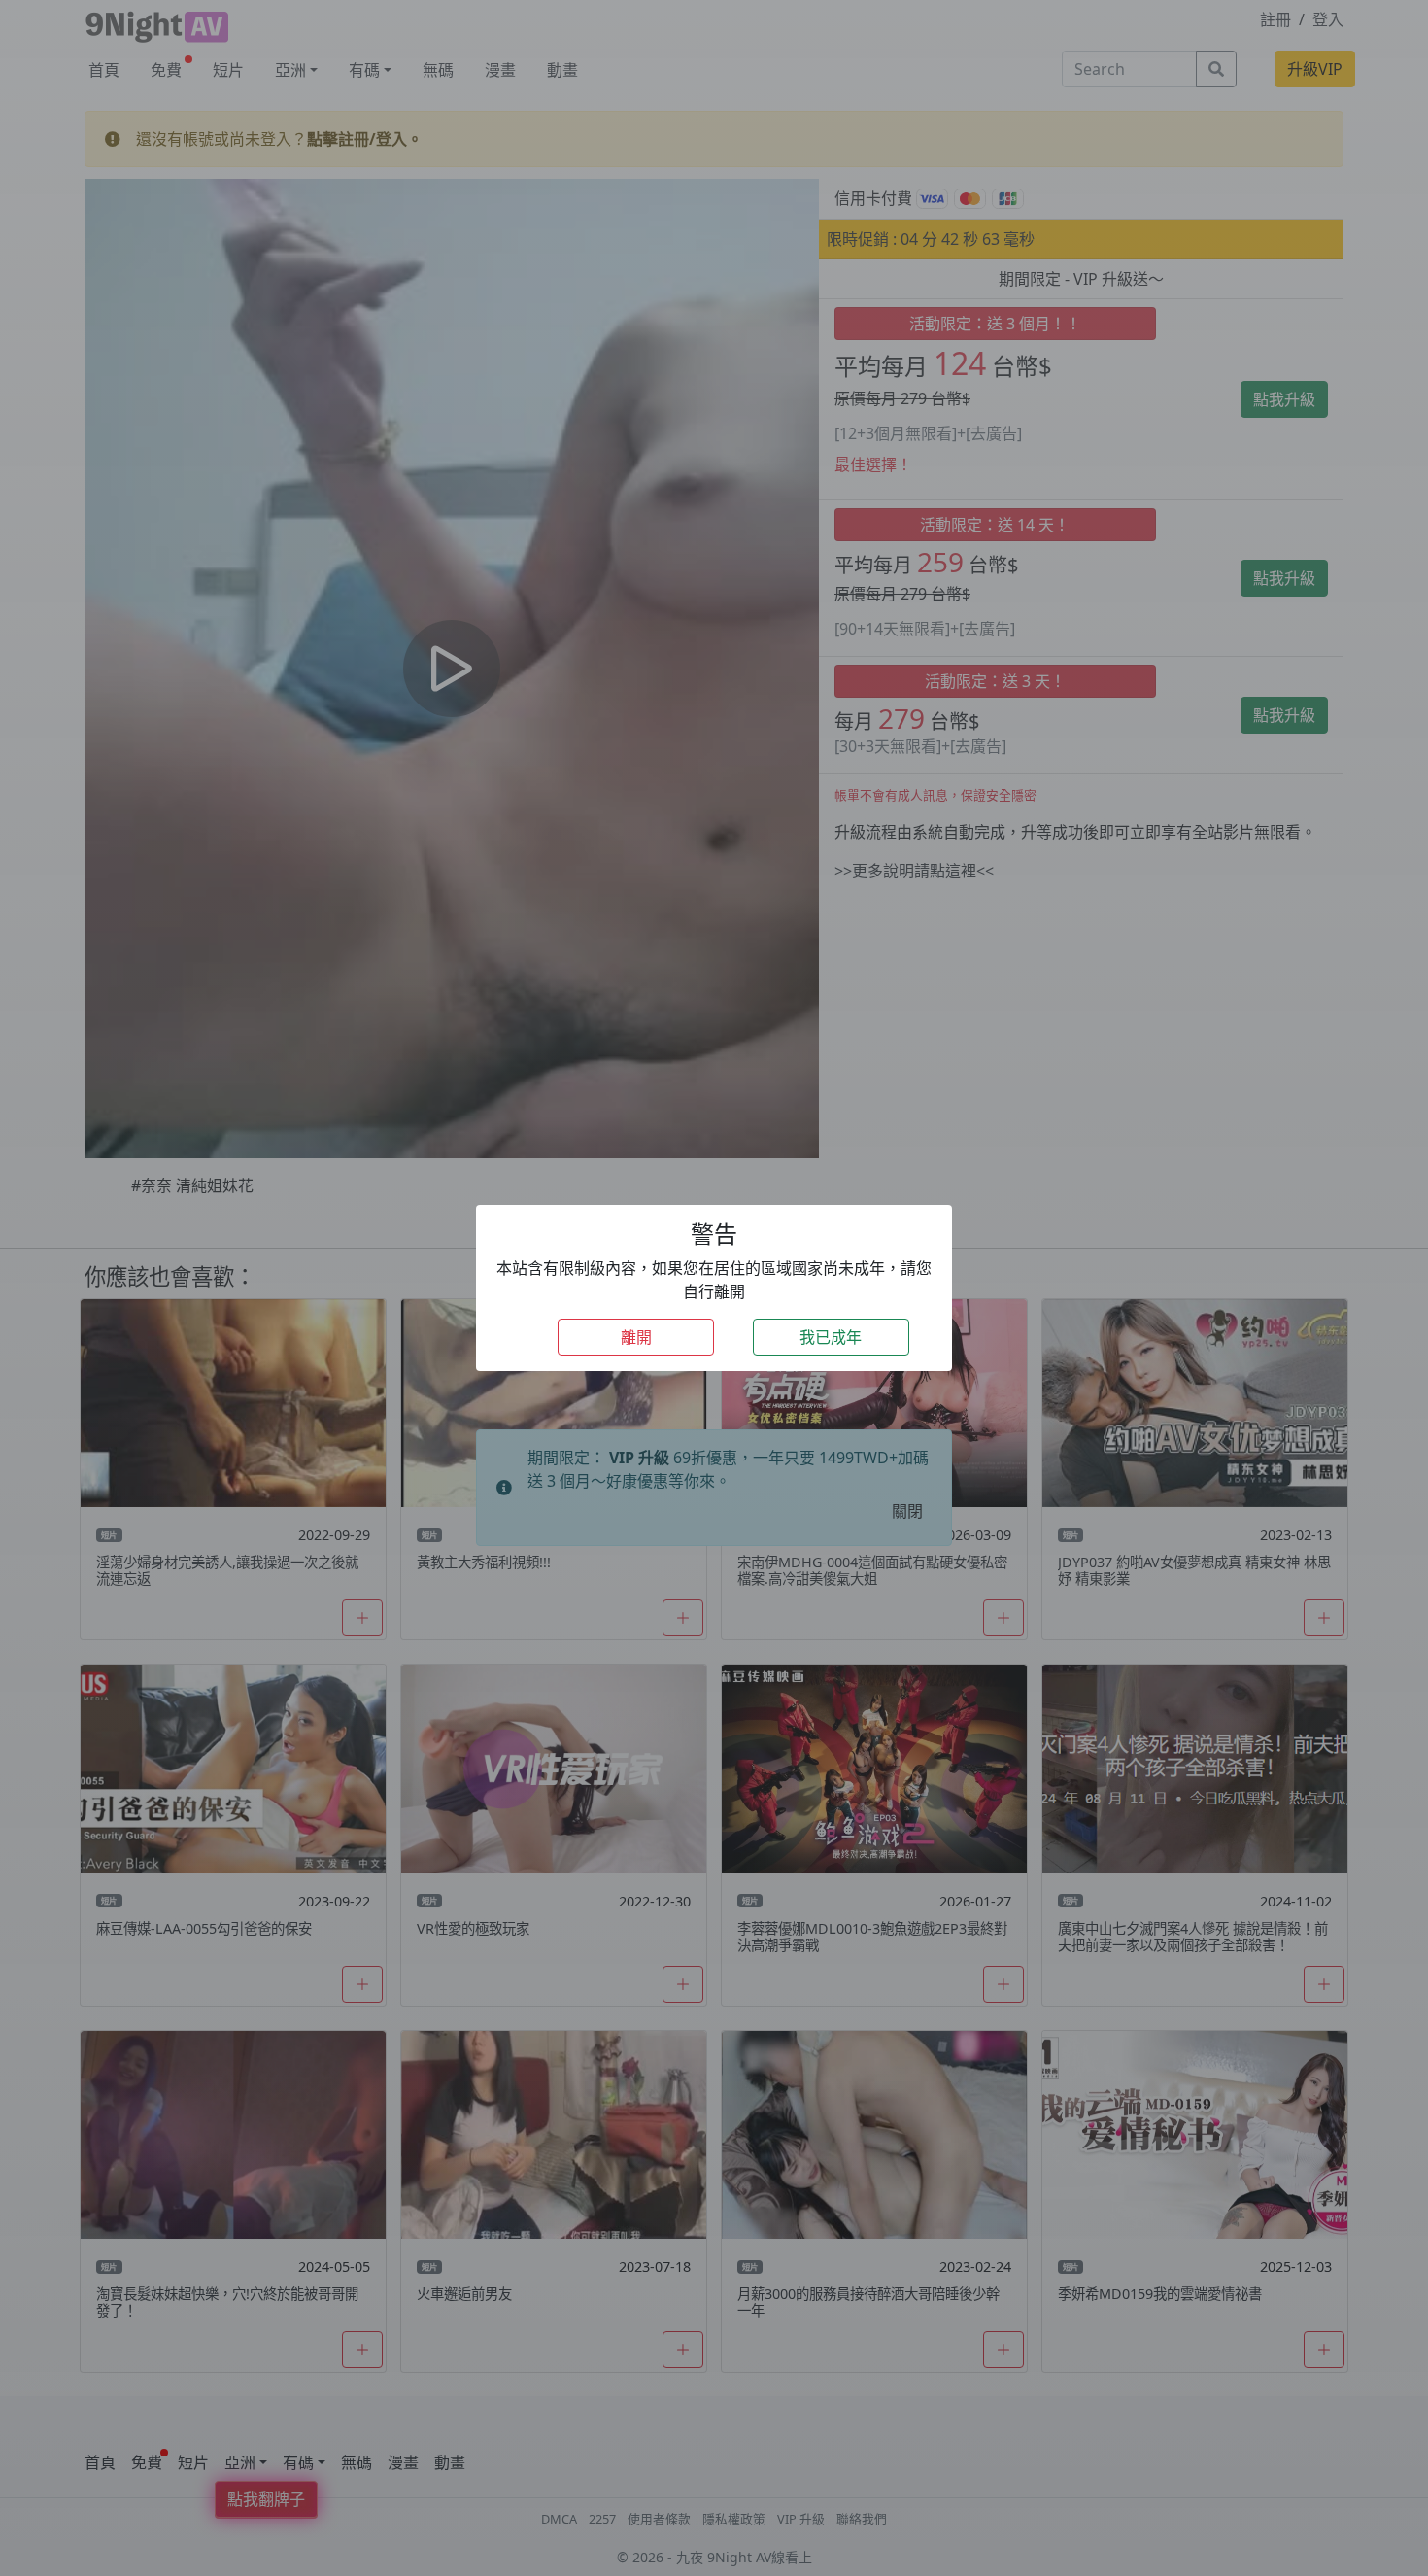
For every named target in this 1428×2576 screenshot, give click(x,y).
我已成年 (831, 1337)
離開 (636, 1337)
